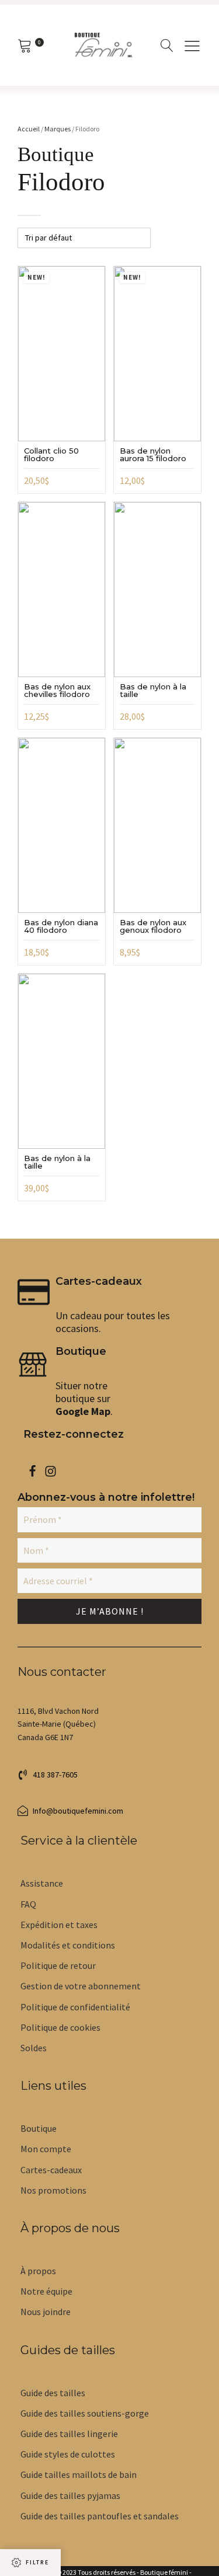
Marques (58, 129)
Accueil (29, 129)
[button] (48, 1775)
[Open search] (167, 46)
